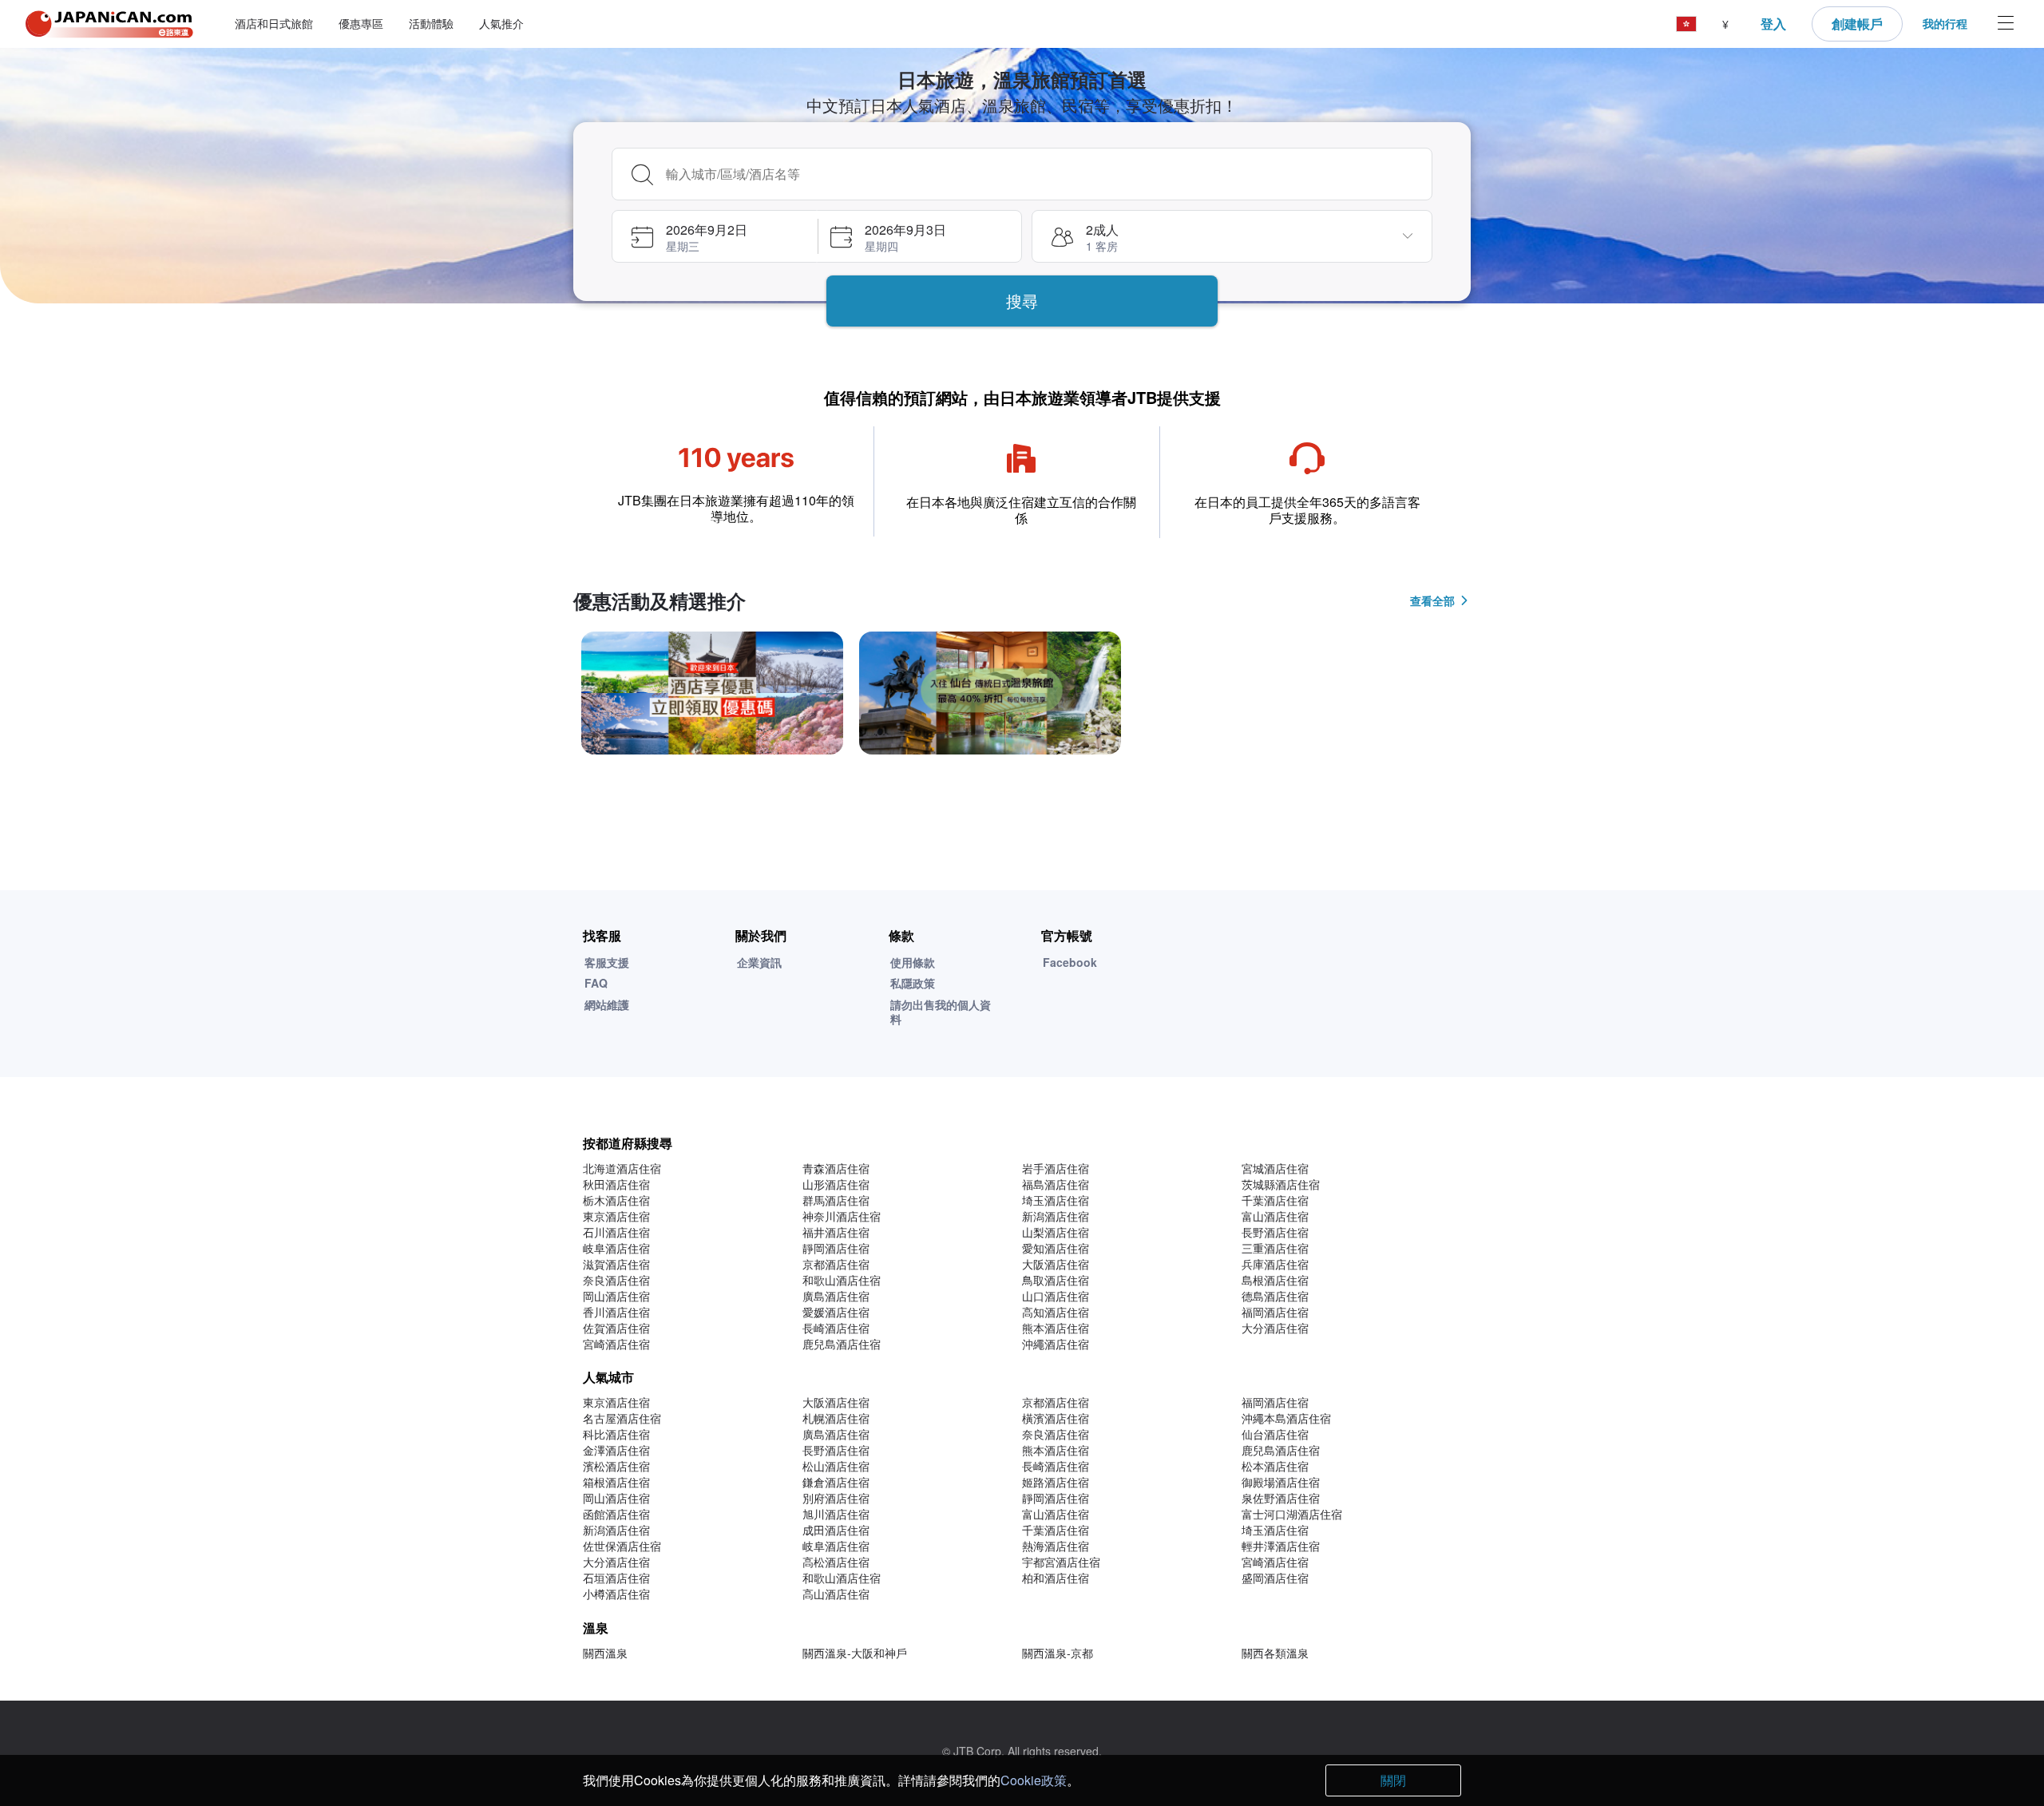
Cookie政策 (1034, 1780)
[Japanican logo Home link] (109, 24)
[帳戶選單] (2006, 24)
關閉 (1393, 1780)
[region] (1022, 699)
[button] (1686, 24)
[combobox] (1044, 174)
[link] (712, 693)
